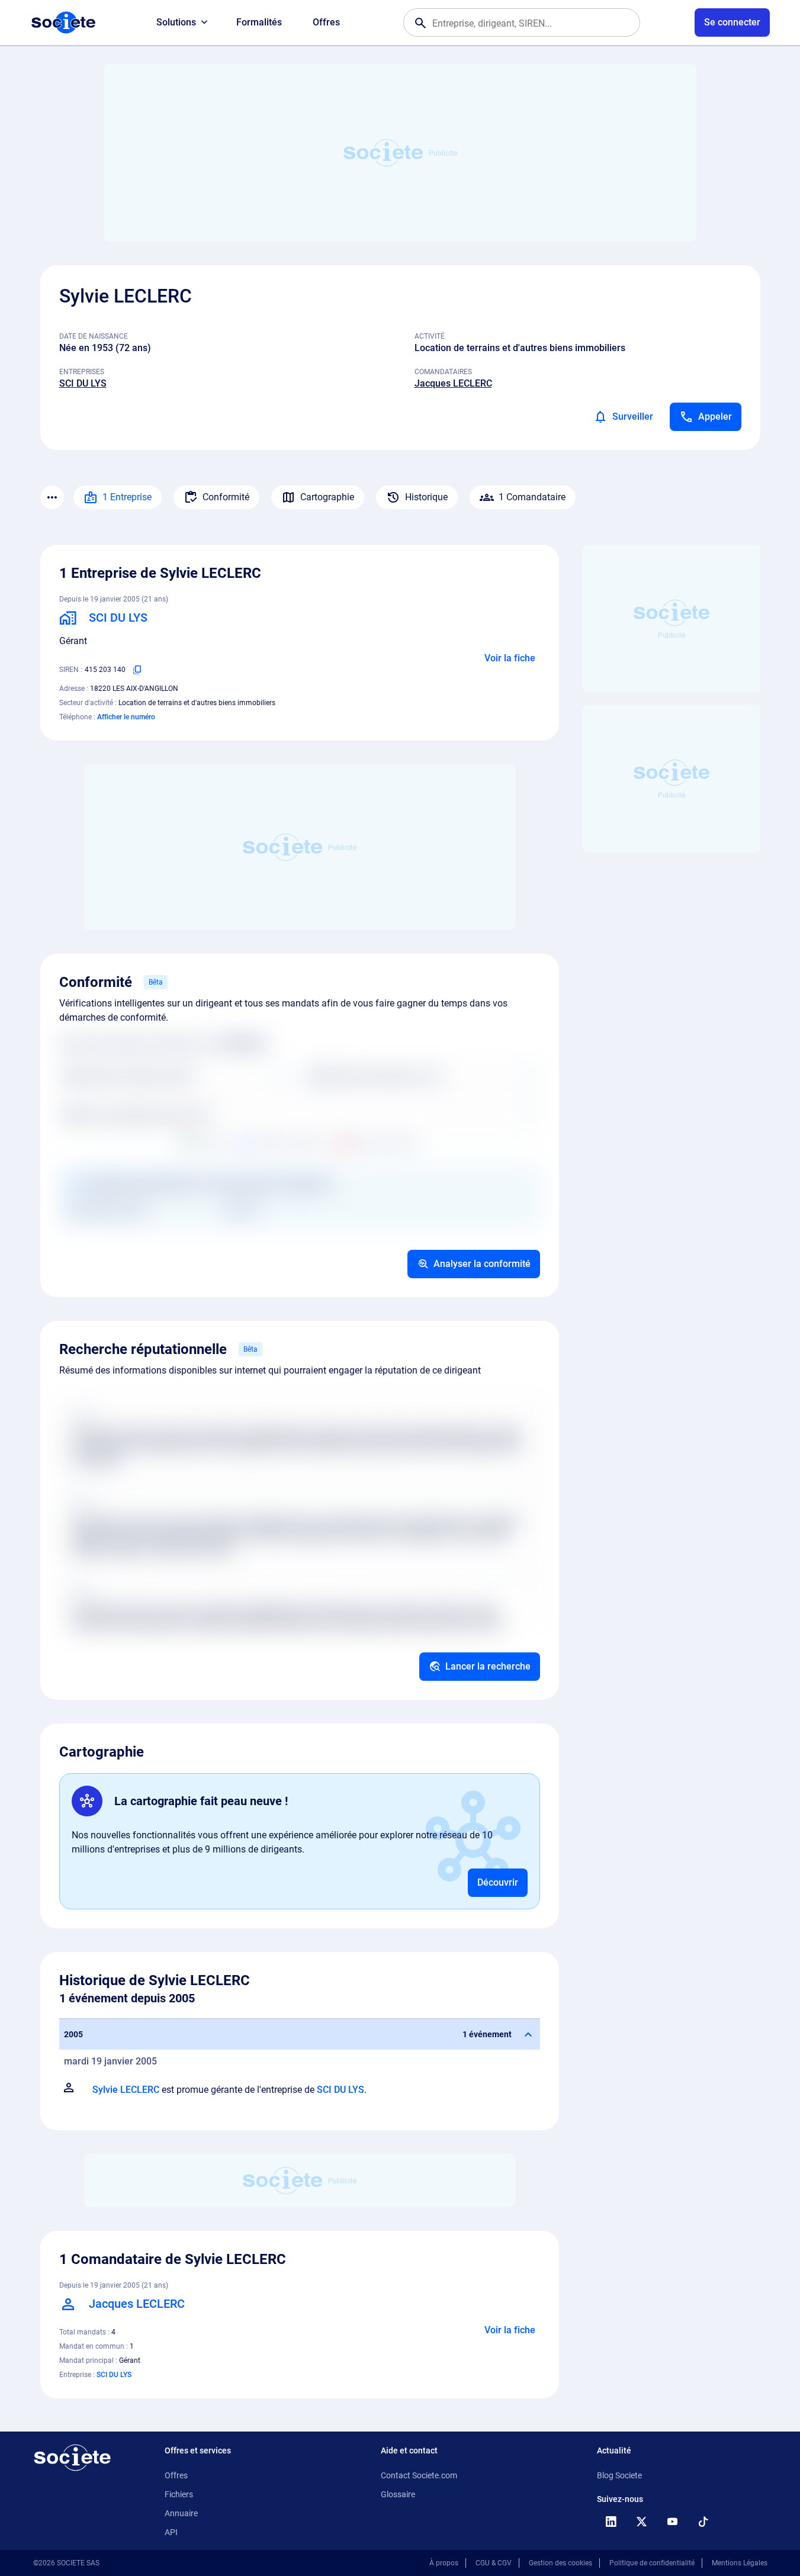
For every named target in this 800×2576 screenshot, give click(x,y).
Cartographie (327, 497)
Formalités (259, 22)
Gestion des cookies (560, 2563)
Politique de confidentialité (652, 2563)
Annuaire (181, 2513)
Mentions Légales (740, 2563)
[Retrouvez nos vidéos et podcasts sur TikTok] (703, 2522)
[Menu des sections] (52, 497)
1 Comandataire (532, 497)
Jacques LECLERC (453, 383)
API (171, 2532)
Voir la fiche (510, 658)
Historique (426, 497)
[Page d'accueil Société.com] (63, 22)
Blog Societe (619, 2475)
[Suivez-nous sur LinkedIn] (611, 2522)
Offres (326, 22)
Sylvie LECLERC (126, 2090)
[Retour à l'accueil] (72, 2458)
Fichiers (179, 2494)
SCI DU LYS (83, 383)
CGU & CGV (494, 2563)
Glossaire (398, 2494)
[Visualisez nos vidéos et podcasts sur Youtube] (673, 2522)
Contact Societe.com (419, 2475)
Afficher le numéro (126, 717)
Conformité (226, 497)
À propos (444, 2563)
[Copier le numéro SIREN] (137, 670)
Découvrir (498, 1882)
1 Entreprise (127, 497)
